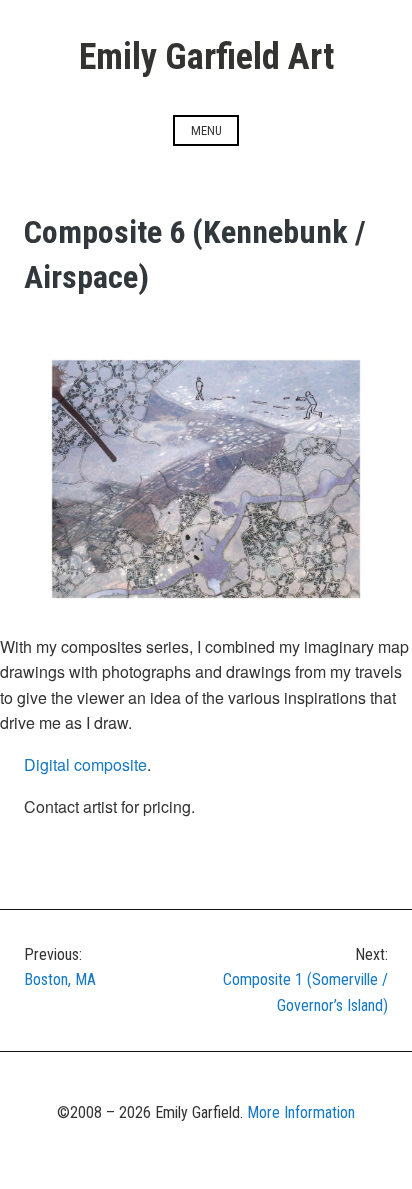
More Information (301, 1112)
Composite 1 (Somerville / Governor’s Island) (305, 980)
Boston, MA (60, 967)
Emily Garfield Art (206, 57)
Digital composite (85, 764)
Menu (206, 130)
